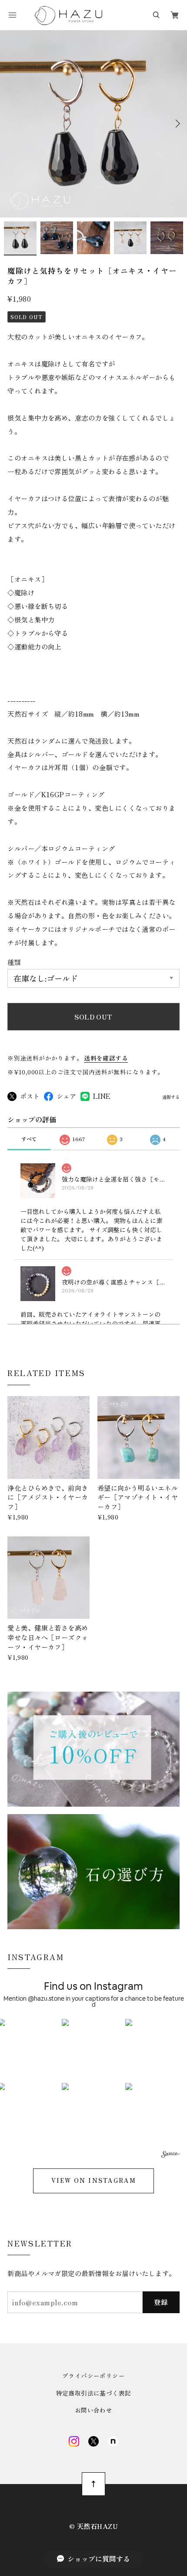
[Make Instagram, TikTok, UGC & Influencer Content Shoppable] (171, 2156)
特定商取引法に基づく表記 (94, 2393)
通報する (171, 1097)
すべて (29, 1139)
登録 (161, 2302)
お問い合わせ (93, 2410)
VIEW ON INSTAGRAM (93, 2180)
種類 (14, 962)
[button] (94, 2051)
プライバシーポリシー (93, 2376)
